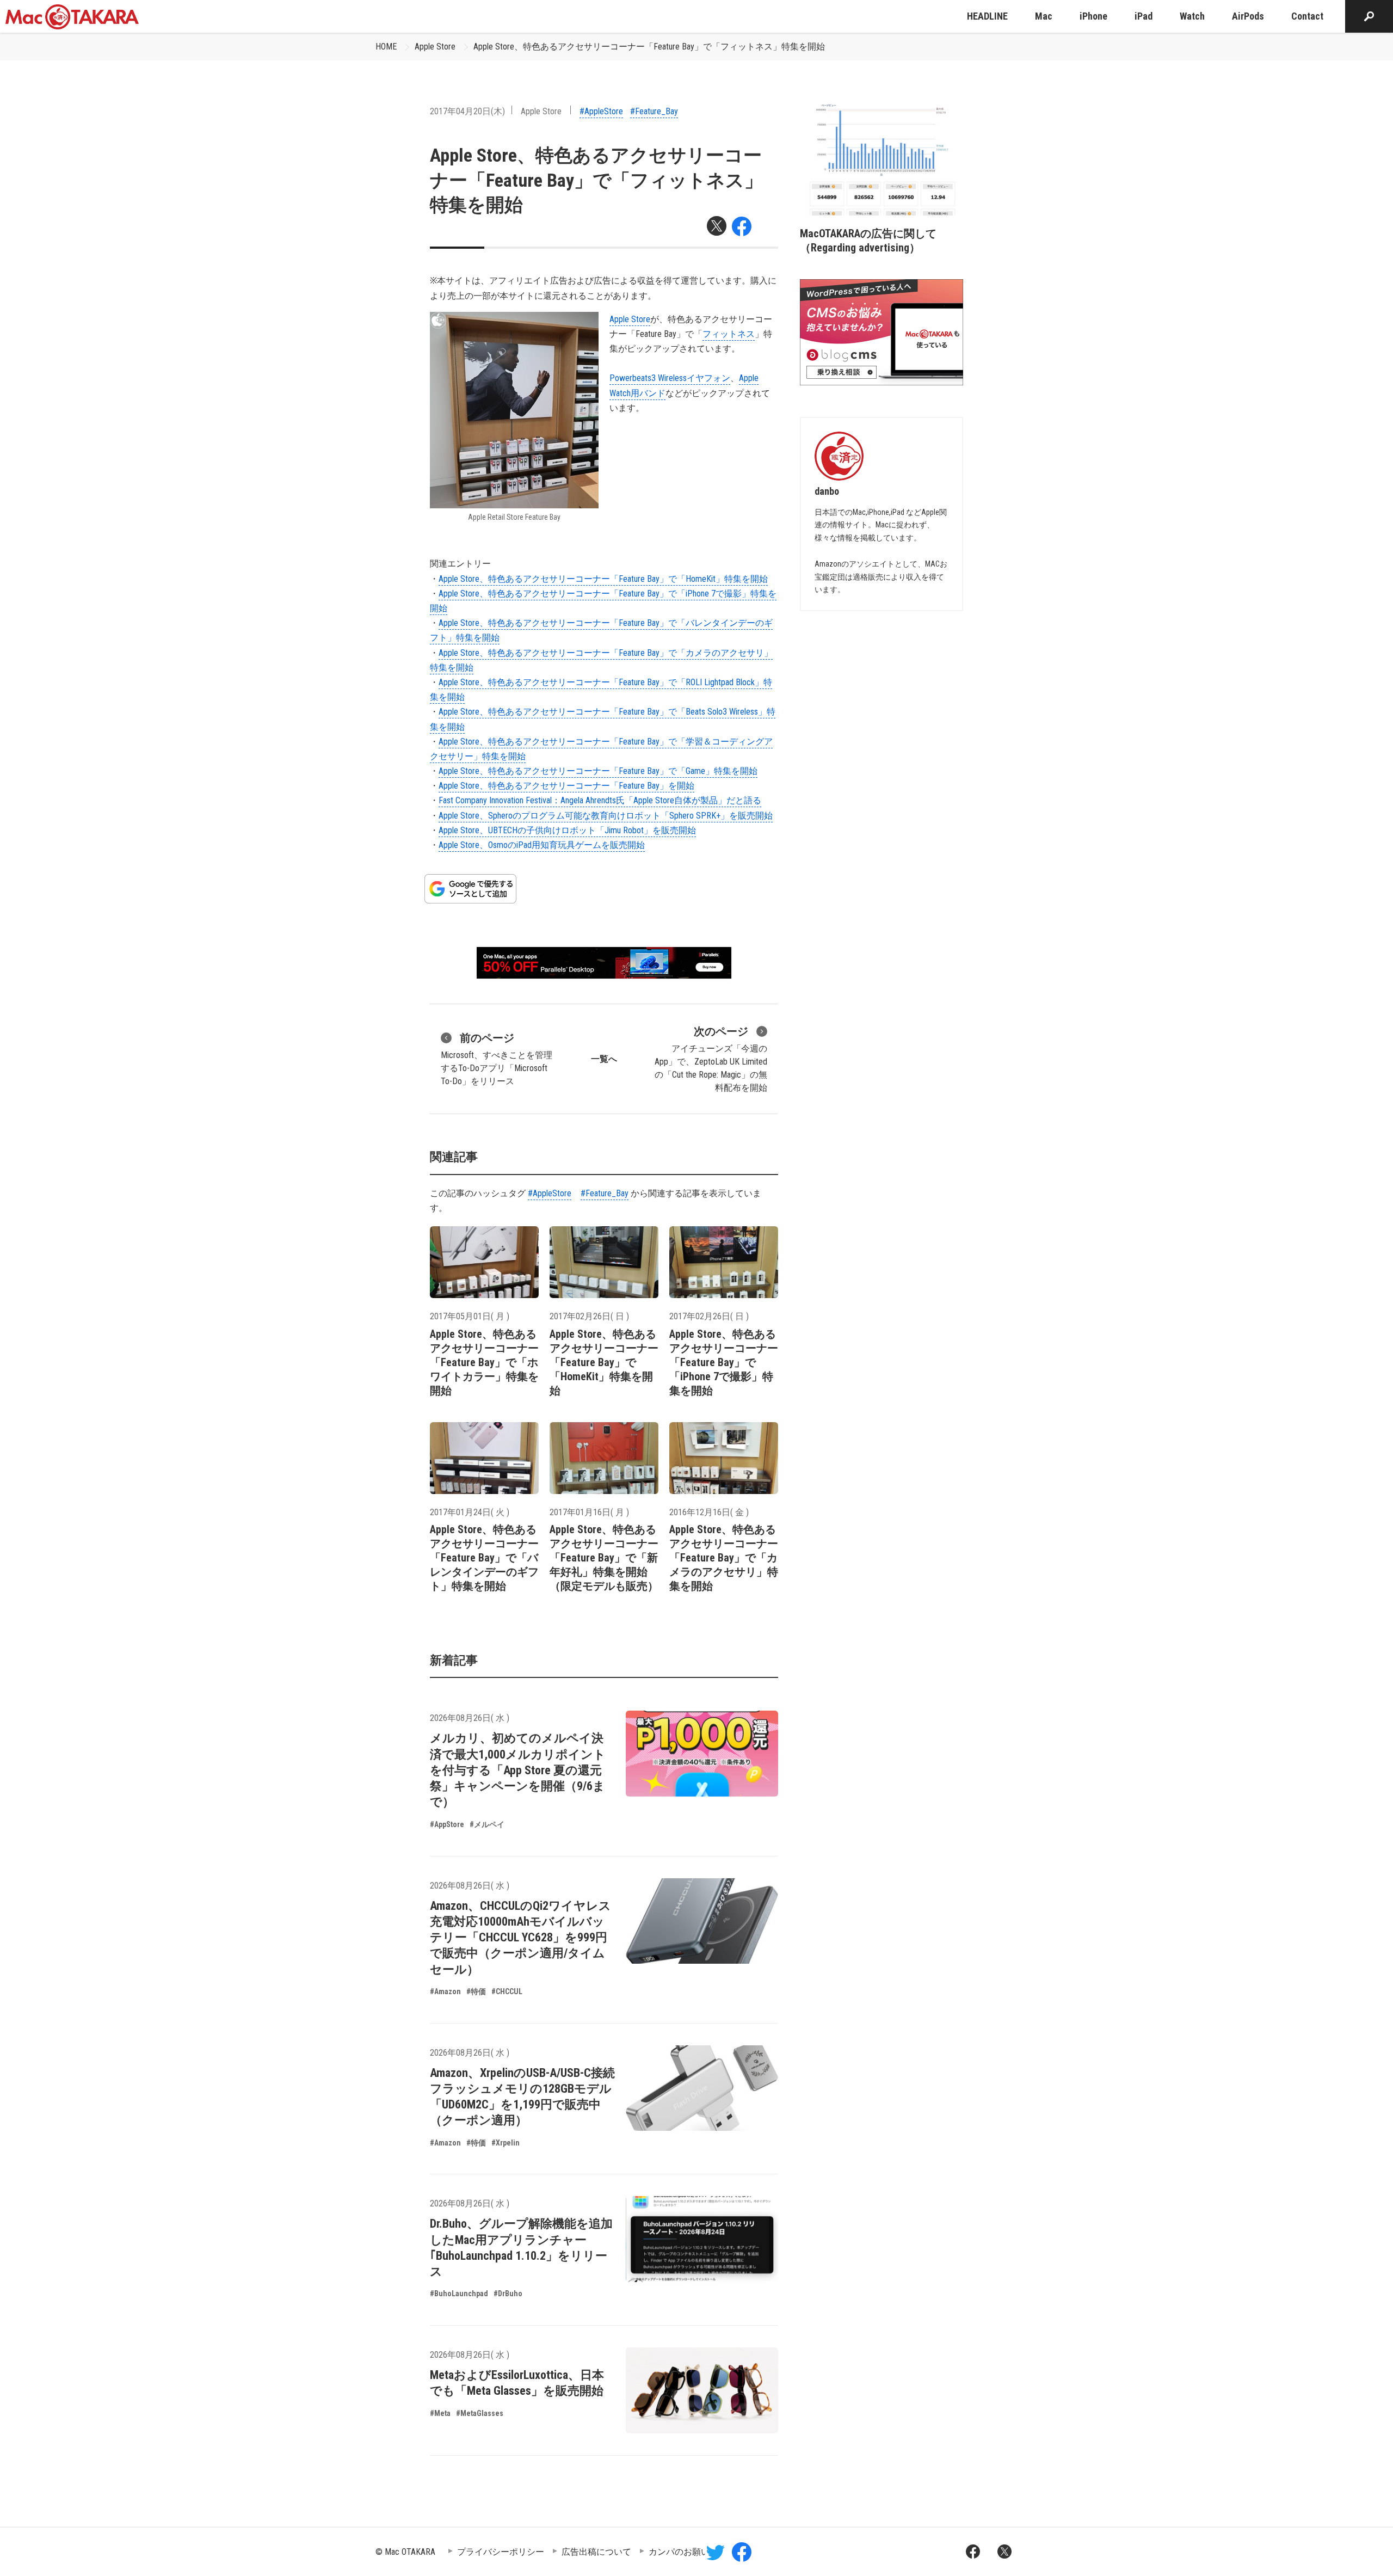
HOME (386, 47)
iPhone (1093, 16)
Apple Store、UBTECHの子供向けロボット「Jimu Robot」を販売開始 (567, 830)
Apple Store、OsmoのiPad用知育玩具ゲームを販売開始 (542, 845)
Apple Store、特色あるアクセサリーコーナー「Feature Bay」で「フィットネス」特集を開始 (649, 47)
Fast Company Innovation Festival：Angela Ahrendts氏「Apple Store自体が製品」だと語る (600, 800)
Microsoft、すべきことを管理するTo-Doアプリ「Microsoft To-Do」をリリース (497, 1059)
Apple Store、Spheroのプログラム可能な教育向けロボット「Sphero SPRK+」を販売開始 (606, 816)
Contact (1307, 16)
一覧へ (604, 1059)
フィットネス (729, 334)
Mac (1044, 16)
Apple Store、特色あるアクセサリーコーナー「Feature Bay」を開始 (566, 786)
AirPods (1248, 16)
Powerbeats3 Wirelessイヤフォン (670, 378)
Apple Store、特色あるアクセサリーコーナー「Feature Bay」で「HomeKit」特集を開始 (603, 579)
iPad (1144, 16)
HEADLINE (987, 16)
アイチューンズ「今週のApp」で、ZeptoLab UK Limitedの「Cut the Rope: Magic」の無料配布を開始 (711, 1059)
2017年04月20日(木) (467, 111)
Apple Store (435, 47)
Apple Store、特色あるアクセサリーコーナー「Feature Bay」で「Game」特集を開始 (598, 771)
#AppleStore (601, 111)
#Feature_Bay (654, 111)
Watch (1192, 16)
